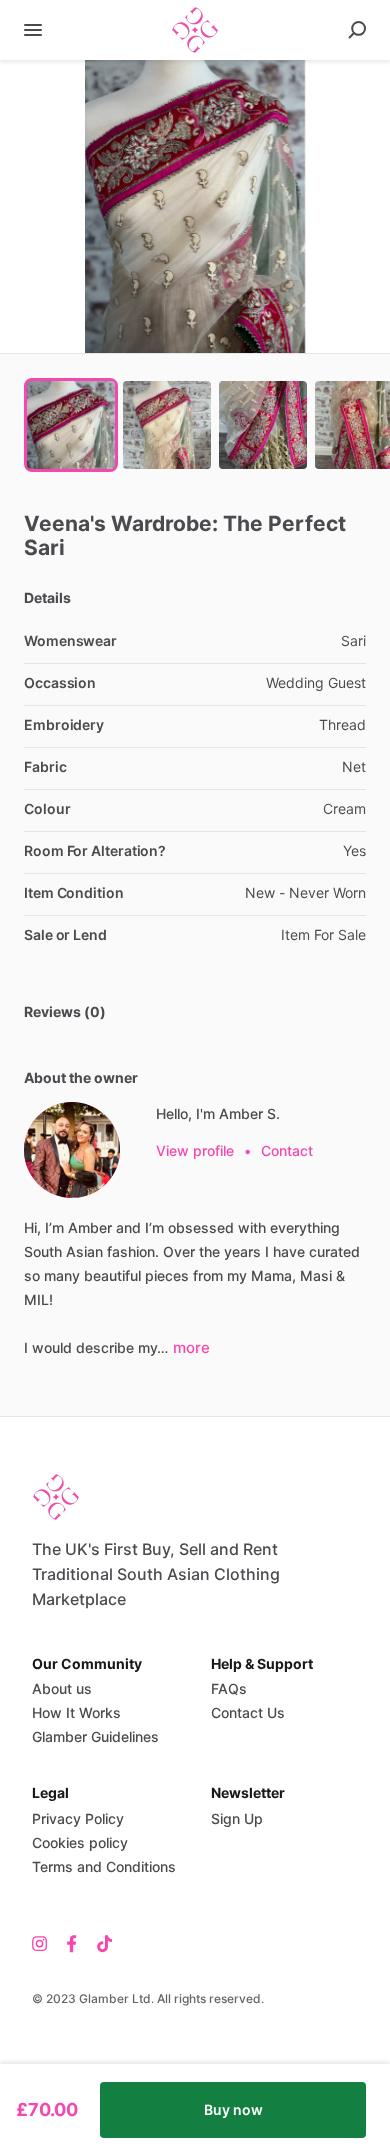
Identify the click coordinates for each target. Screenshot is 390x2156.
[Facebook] (72, 1943)
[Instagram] (44, 1943)
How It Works (76, 1712)
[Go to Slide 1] (71, 425)
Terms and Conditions (104, 1866)
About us (62, 1688)
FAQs (229, 1688)
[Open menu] (33, 30)
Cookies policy (80, 1842)
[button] (195, 206)
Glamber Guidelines (95, 1736)
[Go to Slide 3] (263, 425)
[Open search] (357, 30)
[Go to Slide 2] (167, 425)
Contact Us (248, 1712)
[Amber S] (72, 1150)
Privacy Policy (78, 1818)
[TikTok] (99, 1943)
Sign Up (237, 1818)
